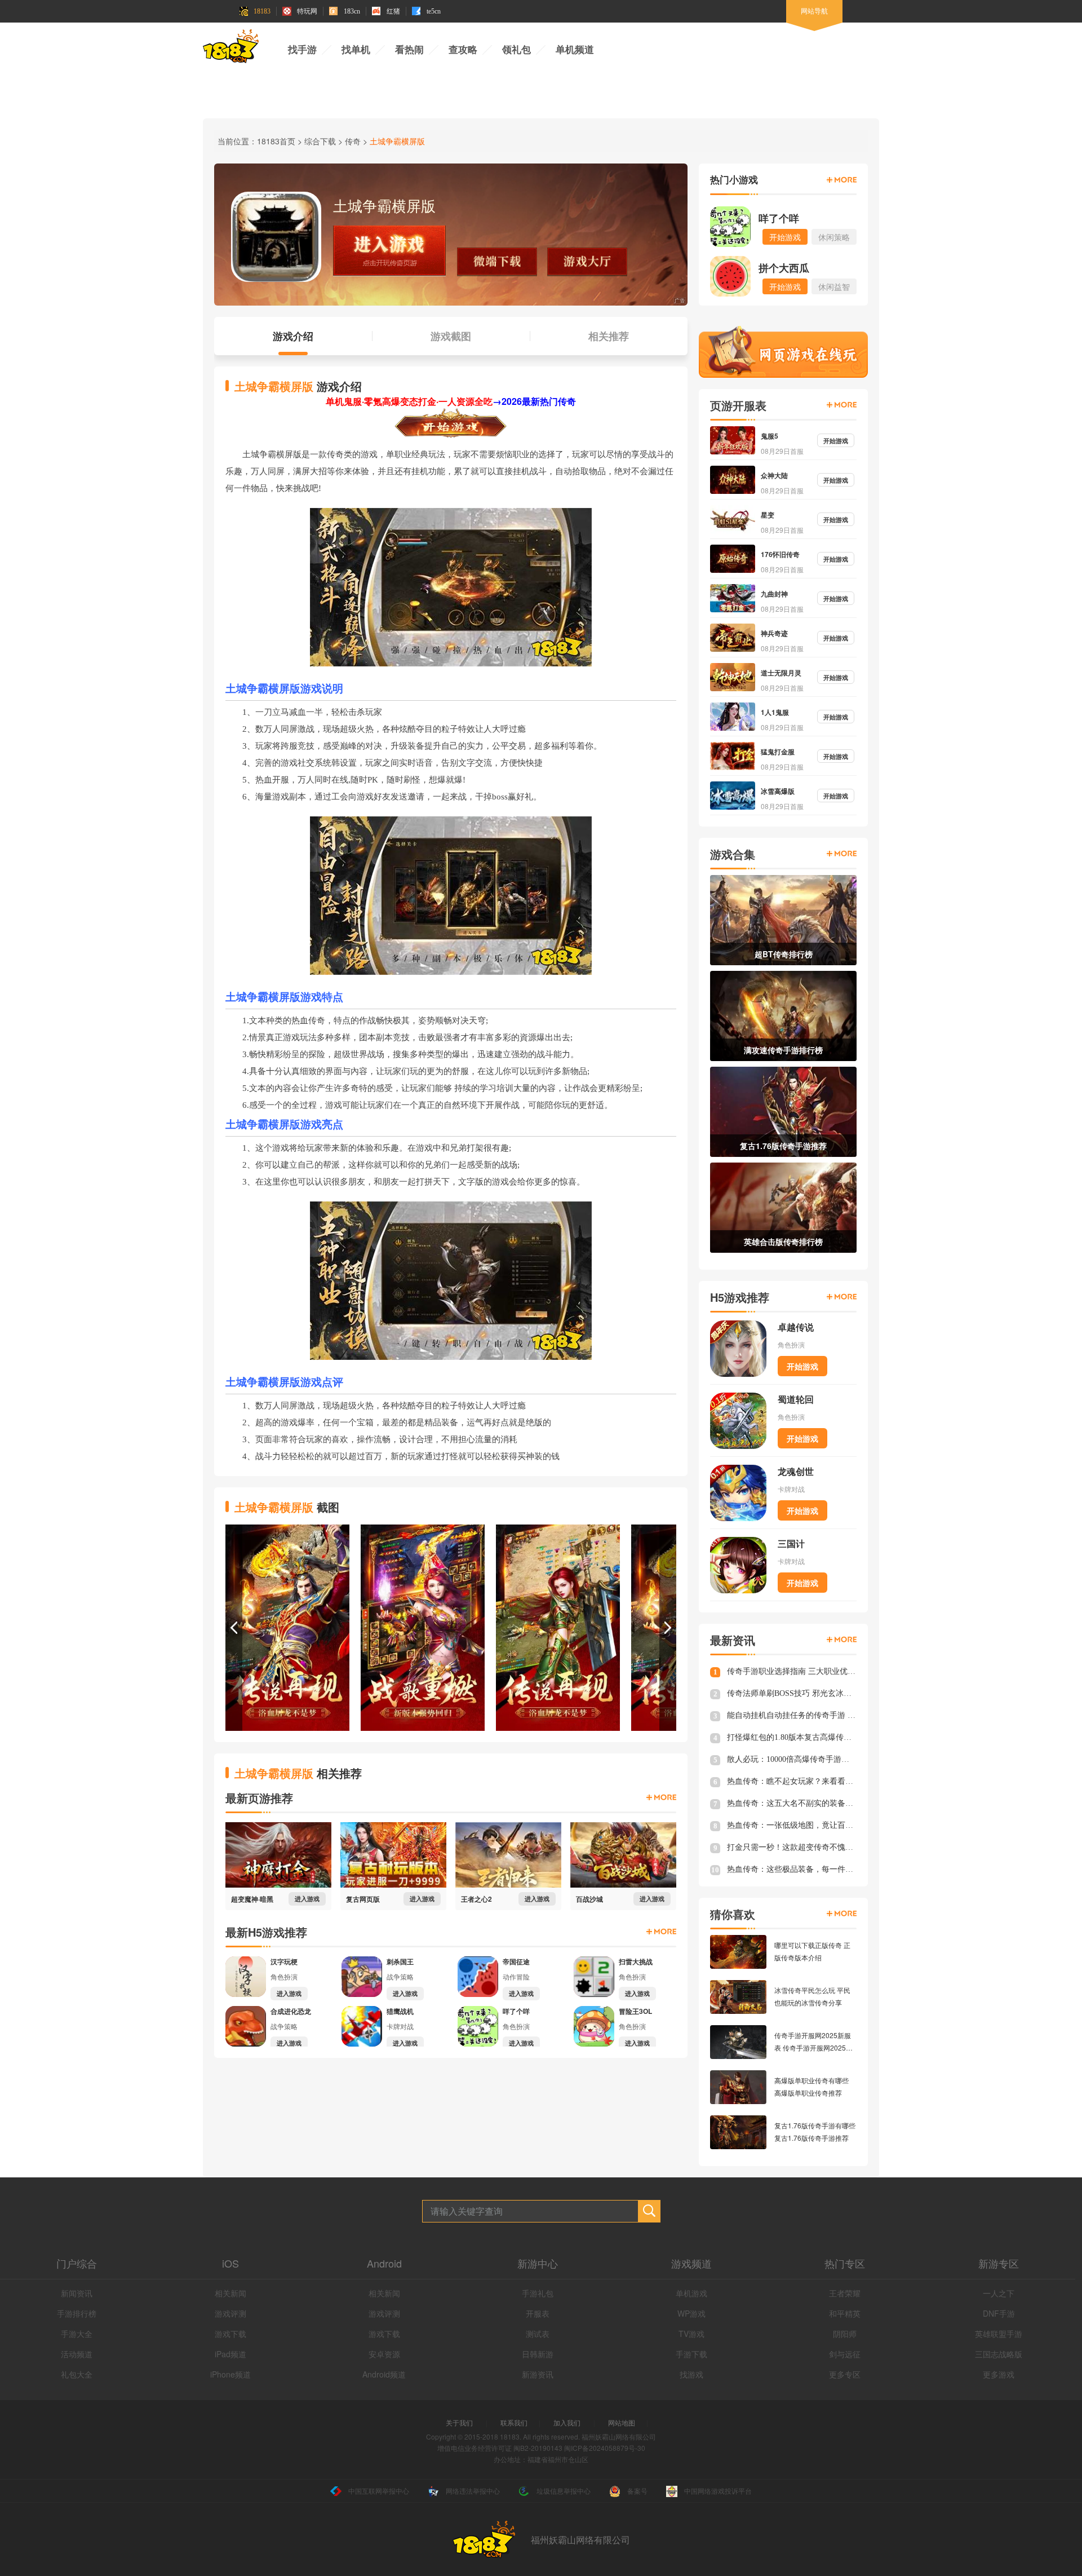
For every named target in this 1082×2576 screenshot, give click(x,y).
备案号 (637, 2491)
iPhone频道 (230, 2374)
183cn (352, 11)
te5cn (434, 11)
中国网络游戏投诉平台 (718, 2491)
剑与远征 (845, 2354)
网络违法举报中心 (473, 2491)
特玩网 (307, 11)
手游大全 (77, 2334)
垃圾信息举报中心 (564, 2491)
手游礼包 (538, 2293)
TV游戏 (691, 2334)
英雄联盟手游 (999, 2334)
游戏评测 (230, 2313)
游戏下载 (230, 2334)
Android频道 (384, 2374)
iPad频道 (230, 2354)
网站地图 (622, 2422)
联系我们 (514, 2422)
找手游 (302, 50)
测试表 (538, 2334)
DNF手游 (999, 2313)
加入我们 (567, 2422)
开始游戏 (802, 1366)
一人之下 (999, 2293)
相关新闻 (230, 2293)
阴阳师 (845, 2334)
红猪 (393, 11)
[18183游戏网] (231, 48)
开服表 (538, 2313)
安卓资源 (384, 2354)
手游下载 (691, 2354)
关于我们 (459, 2422)
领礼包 (516, 50)
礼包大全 (77, 2374)
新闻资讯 (77, 2293)
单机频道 (575, 50)
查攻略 (463, 50)
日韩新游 (538, 2354)
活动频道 (77, 2354)
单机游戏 (691, 2293)
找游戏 (691, 2374)
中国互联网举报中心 (379, 2491)
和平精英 (845, 2313)
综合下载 (320, 141)
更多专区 (845, 2374)
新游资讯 (538, 2374)
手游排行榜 (77, 2313)
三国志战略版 (999, 2354)
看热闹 (409, 50)
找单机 (356, 50)
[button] (234, 1628)
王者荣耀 (845, 2293)
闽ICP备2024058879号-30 (605, 2448)
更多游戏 (999, 2374)
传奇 (353, 141)
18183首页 (276, 141)
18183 (262, 11)
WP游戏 (691, 2313)
